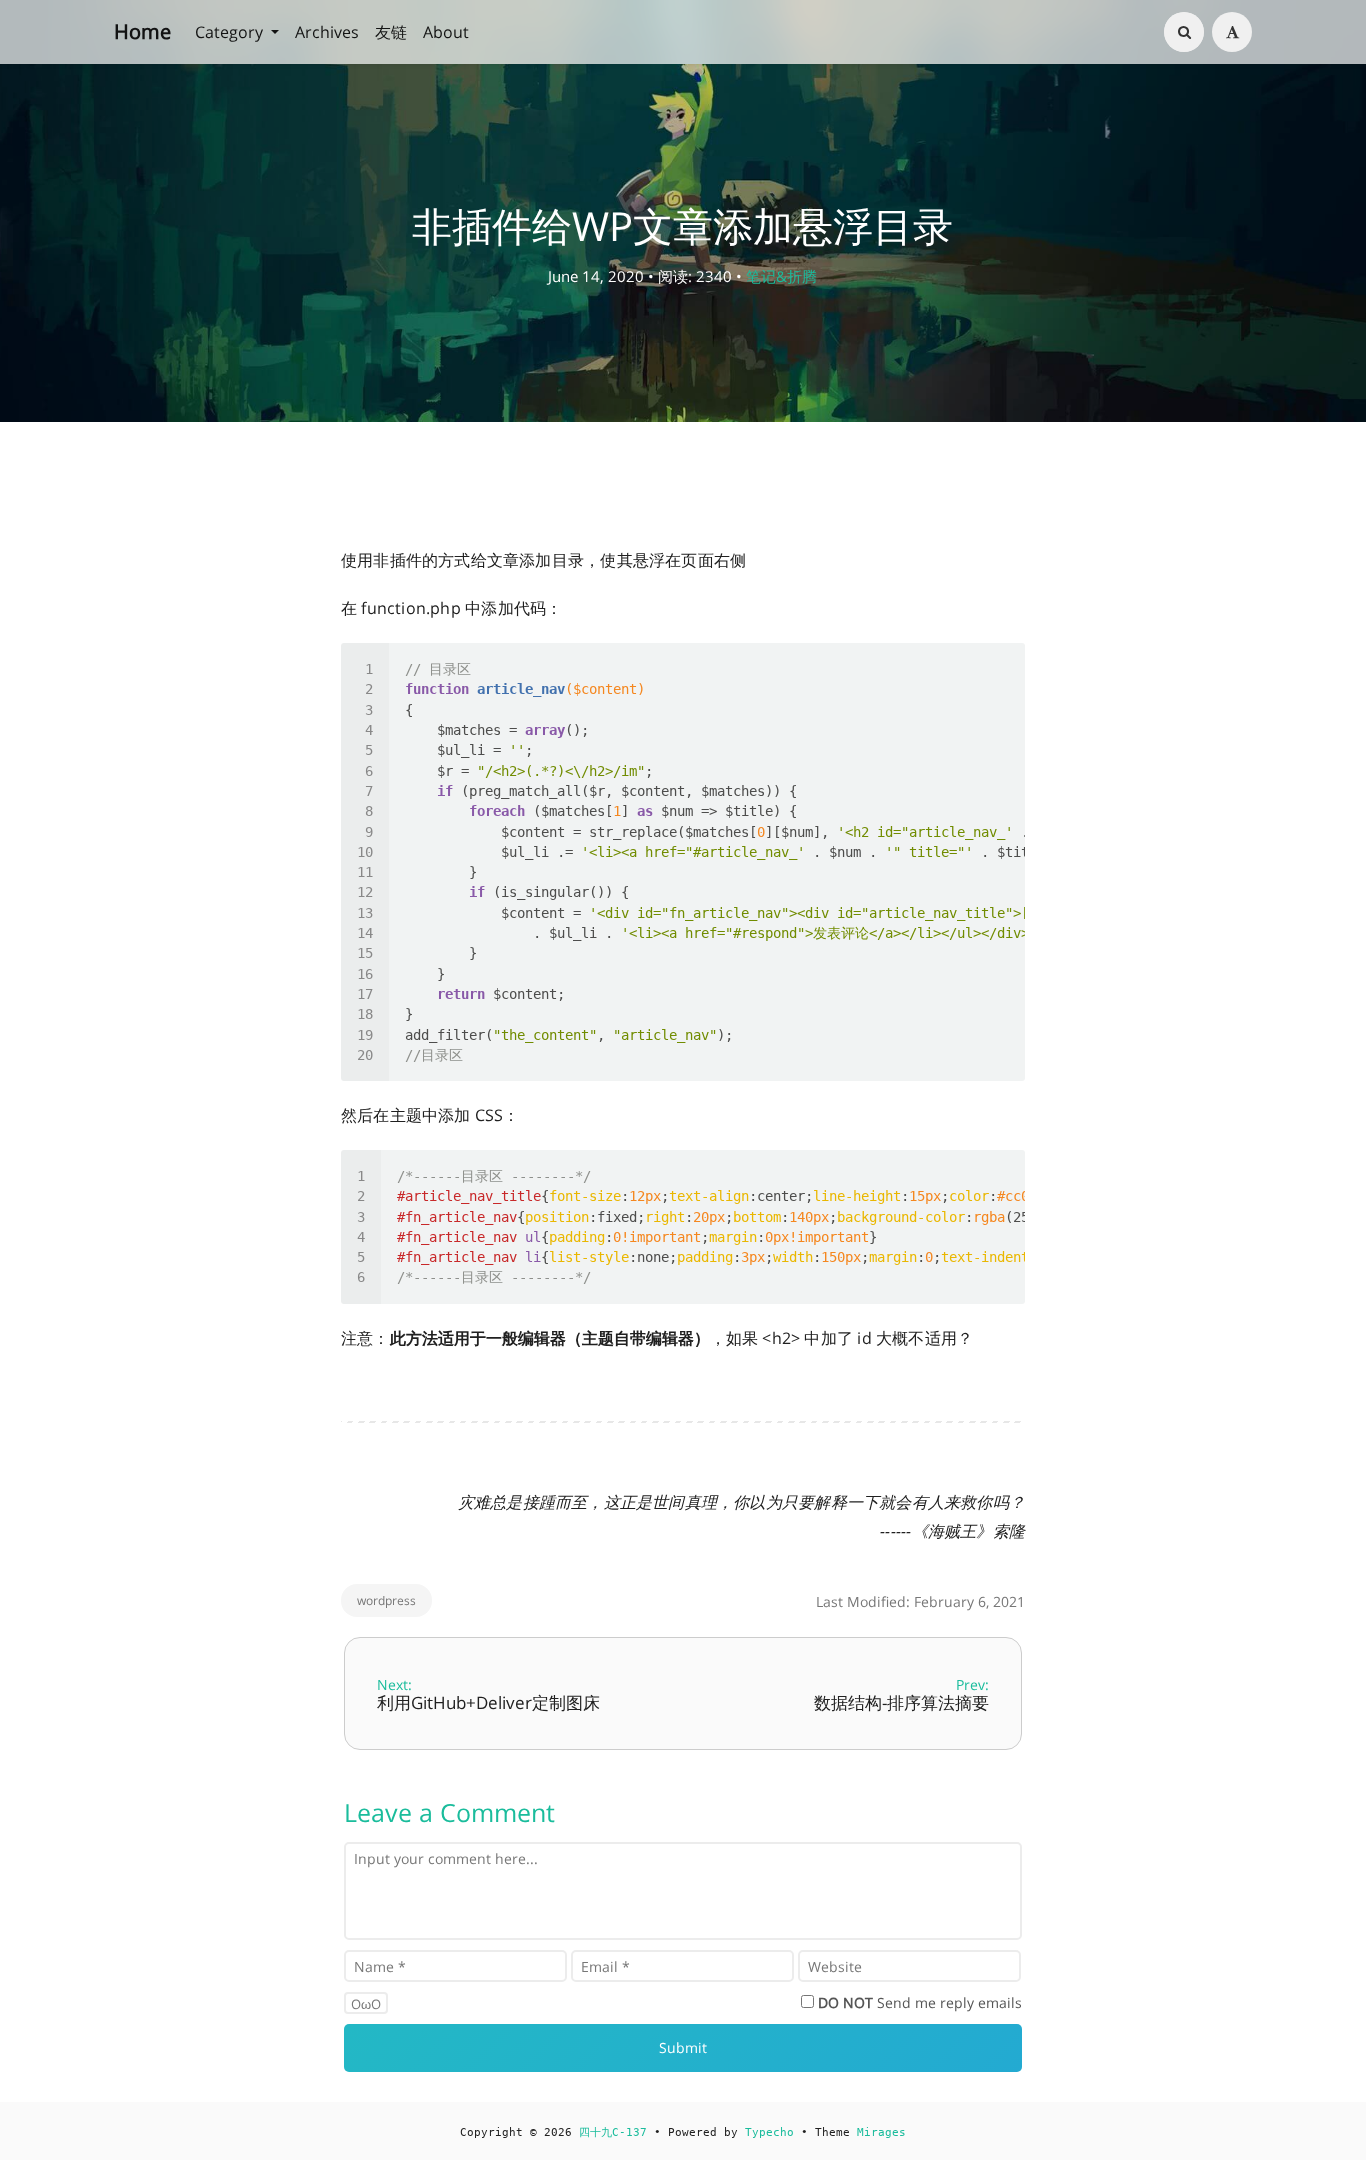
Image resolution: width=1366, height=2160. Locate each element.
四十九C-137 (613, 2132)
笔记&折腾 (781, 276)
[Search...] (1184, 32)
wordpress (386, 1600)
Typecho (769, 2132)
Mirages (881, 2132)
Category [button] (231, 32)
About (446, 32)
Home (142, 31)
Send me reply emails (920, 2002)
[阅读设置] (1232, 32)
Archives (327, 32)
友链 (391, 32)
